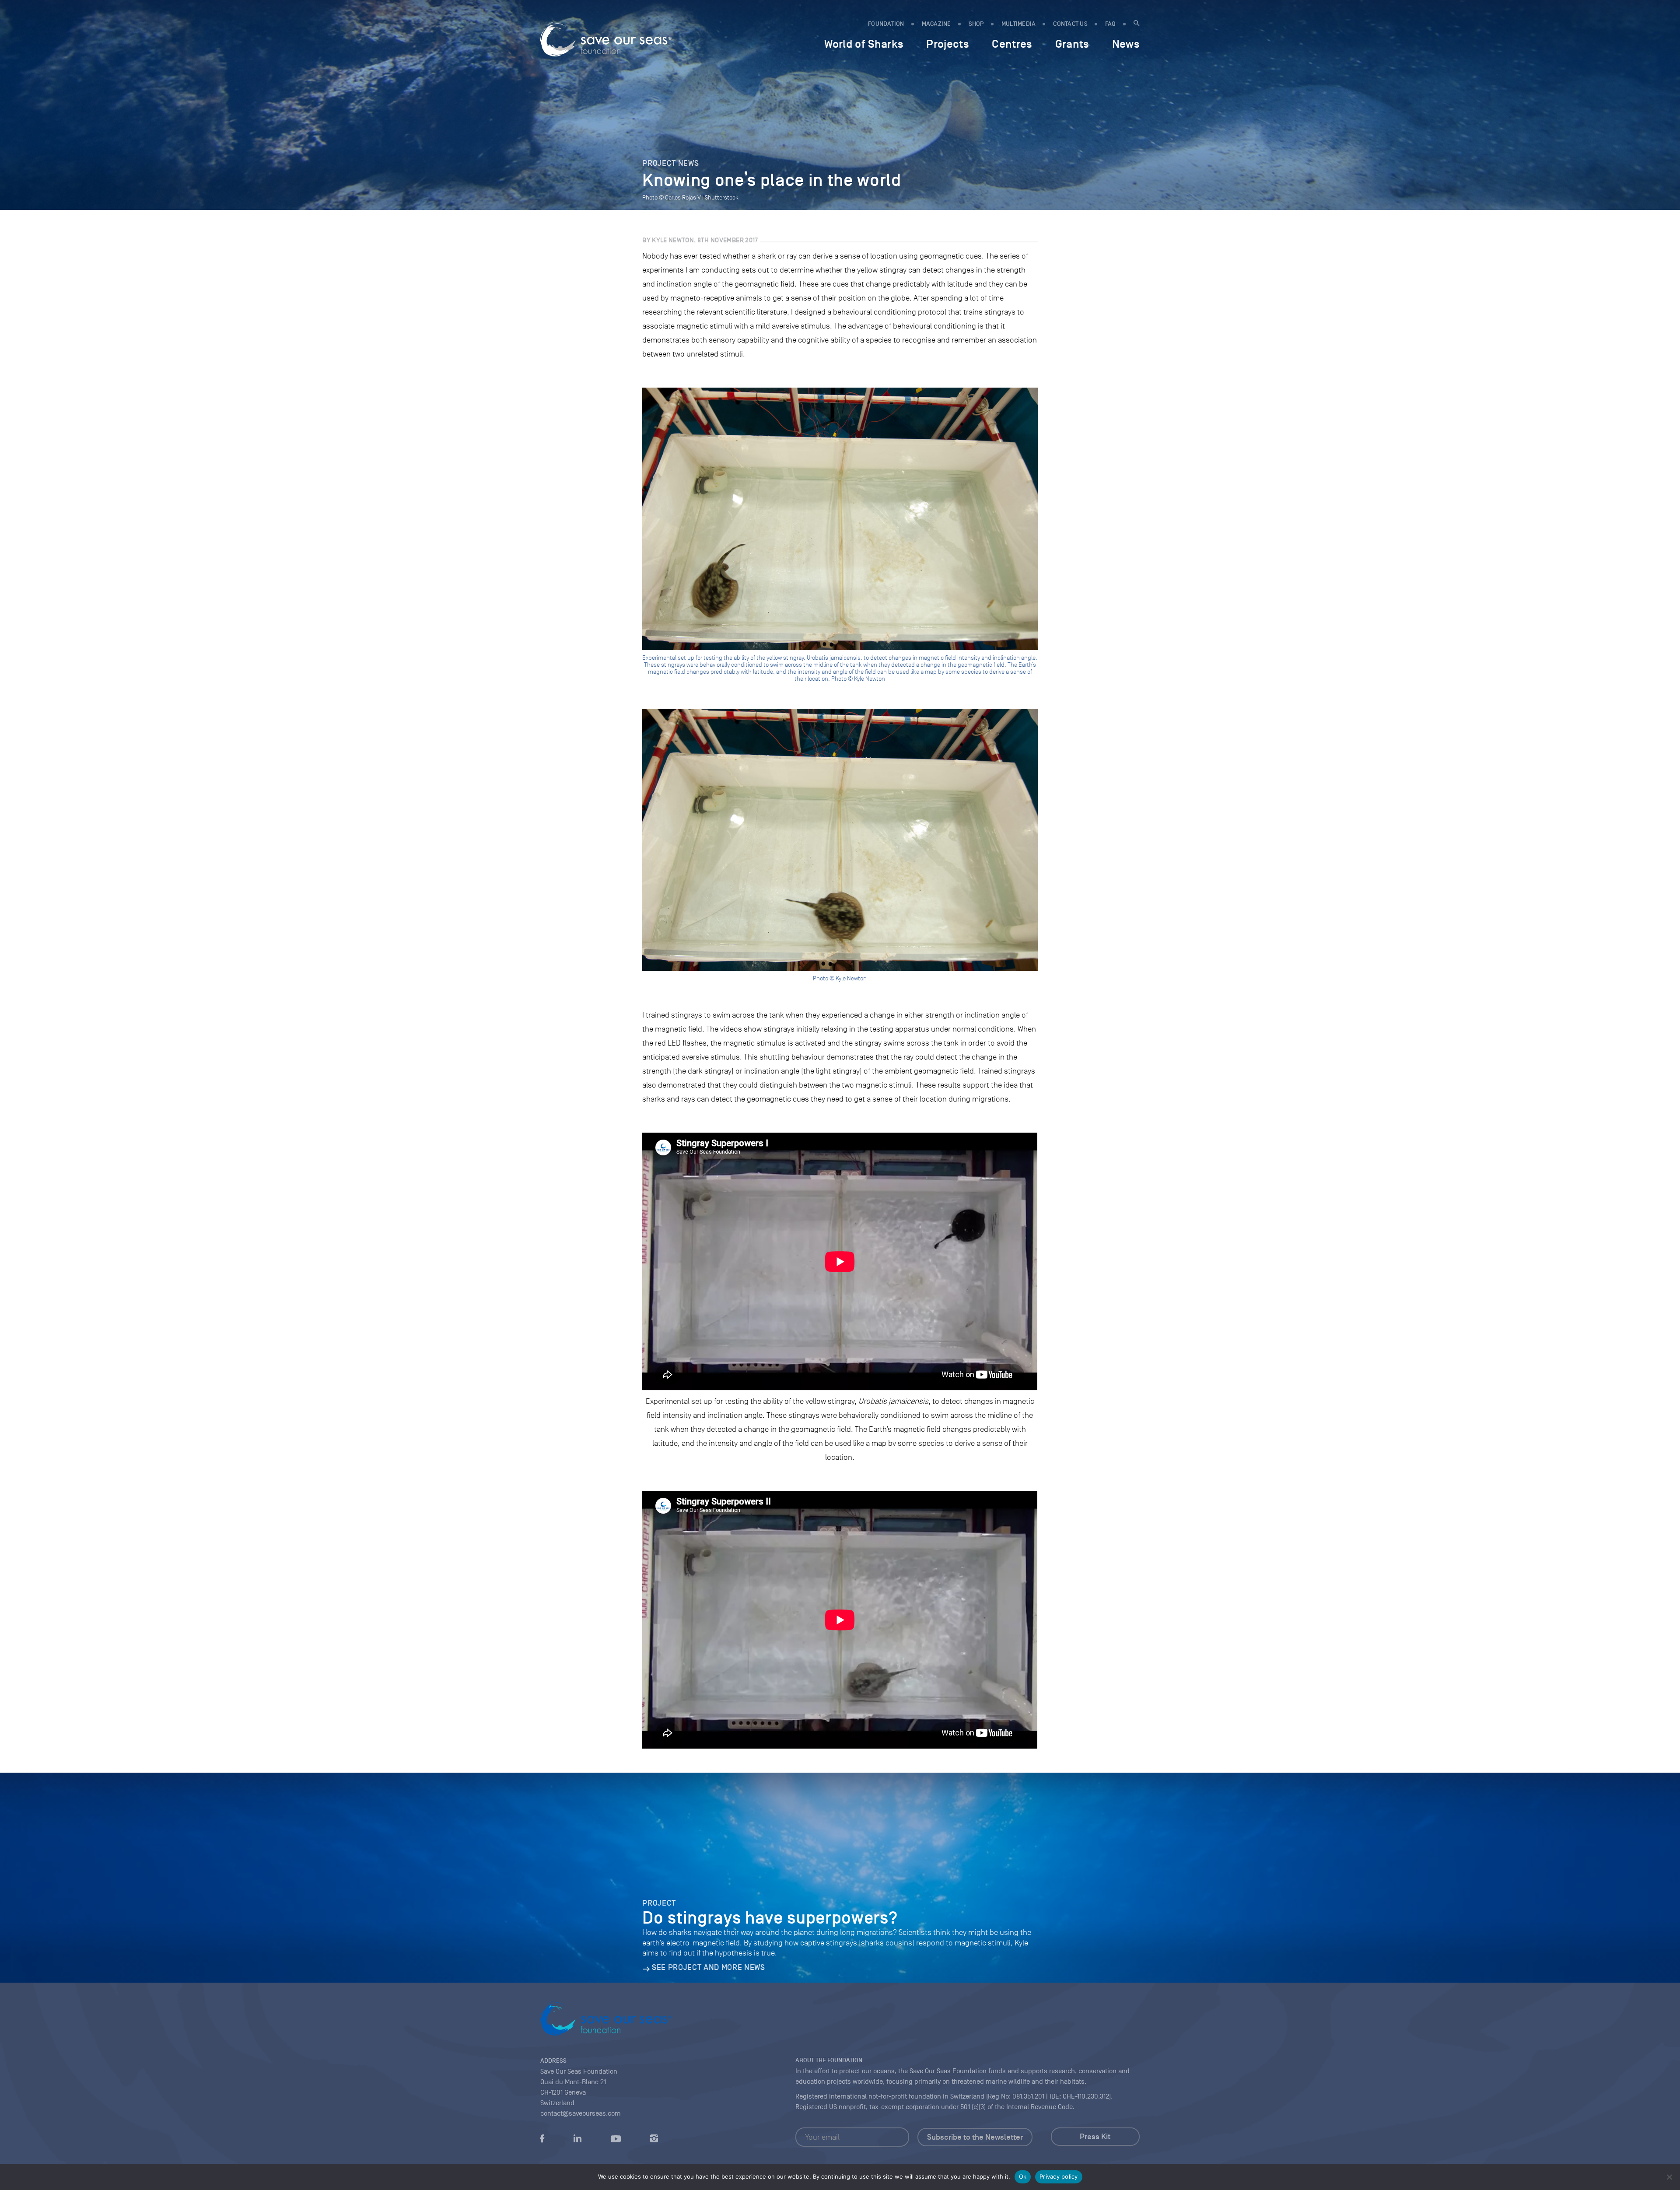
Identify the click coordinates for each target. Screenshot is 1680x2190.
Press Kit (1095, 2137)
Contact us (1070, 24)
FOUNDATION (886, 24)
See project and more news (708, 1967)
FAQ (1111, 24)
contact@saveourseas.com (581, 2113)
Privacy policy (1059, 2176)
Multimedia (1019, 24)
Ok (1023, 2176)
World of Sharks (864, 44)
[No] (1669, 2177)
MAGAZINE (936, 24)
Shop (976, 24)
